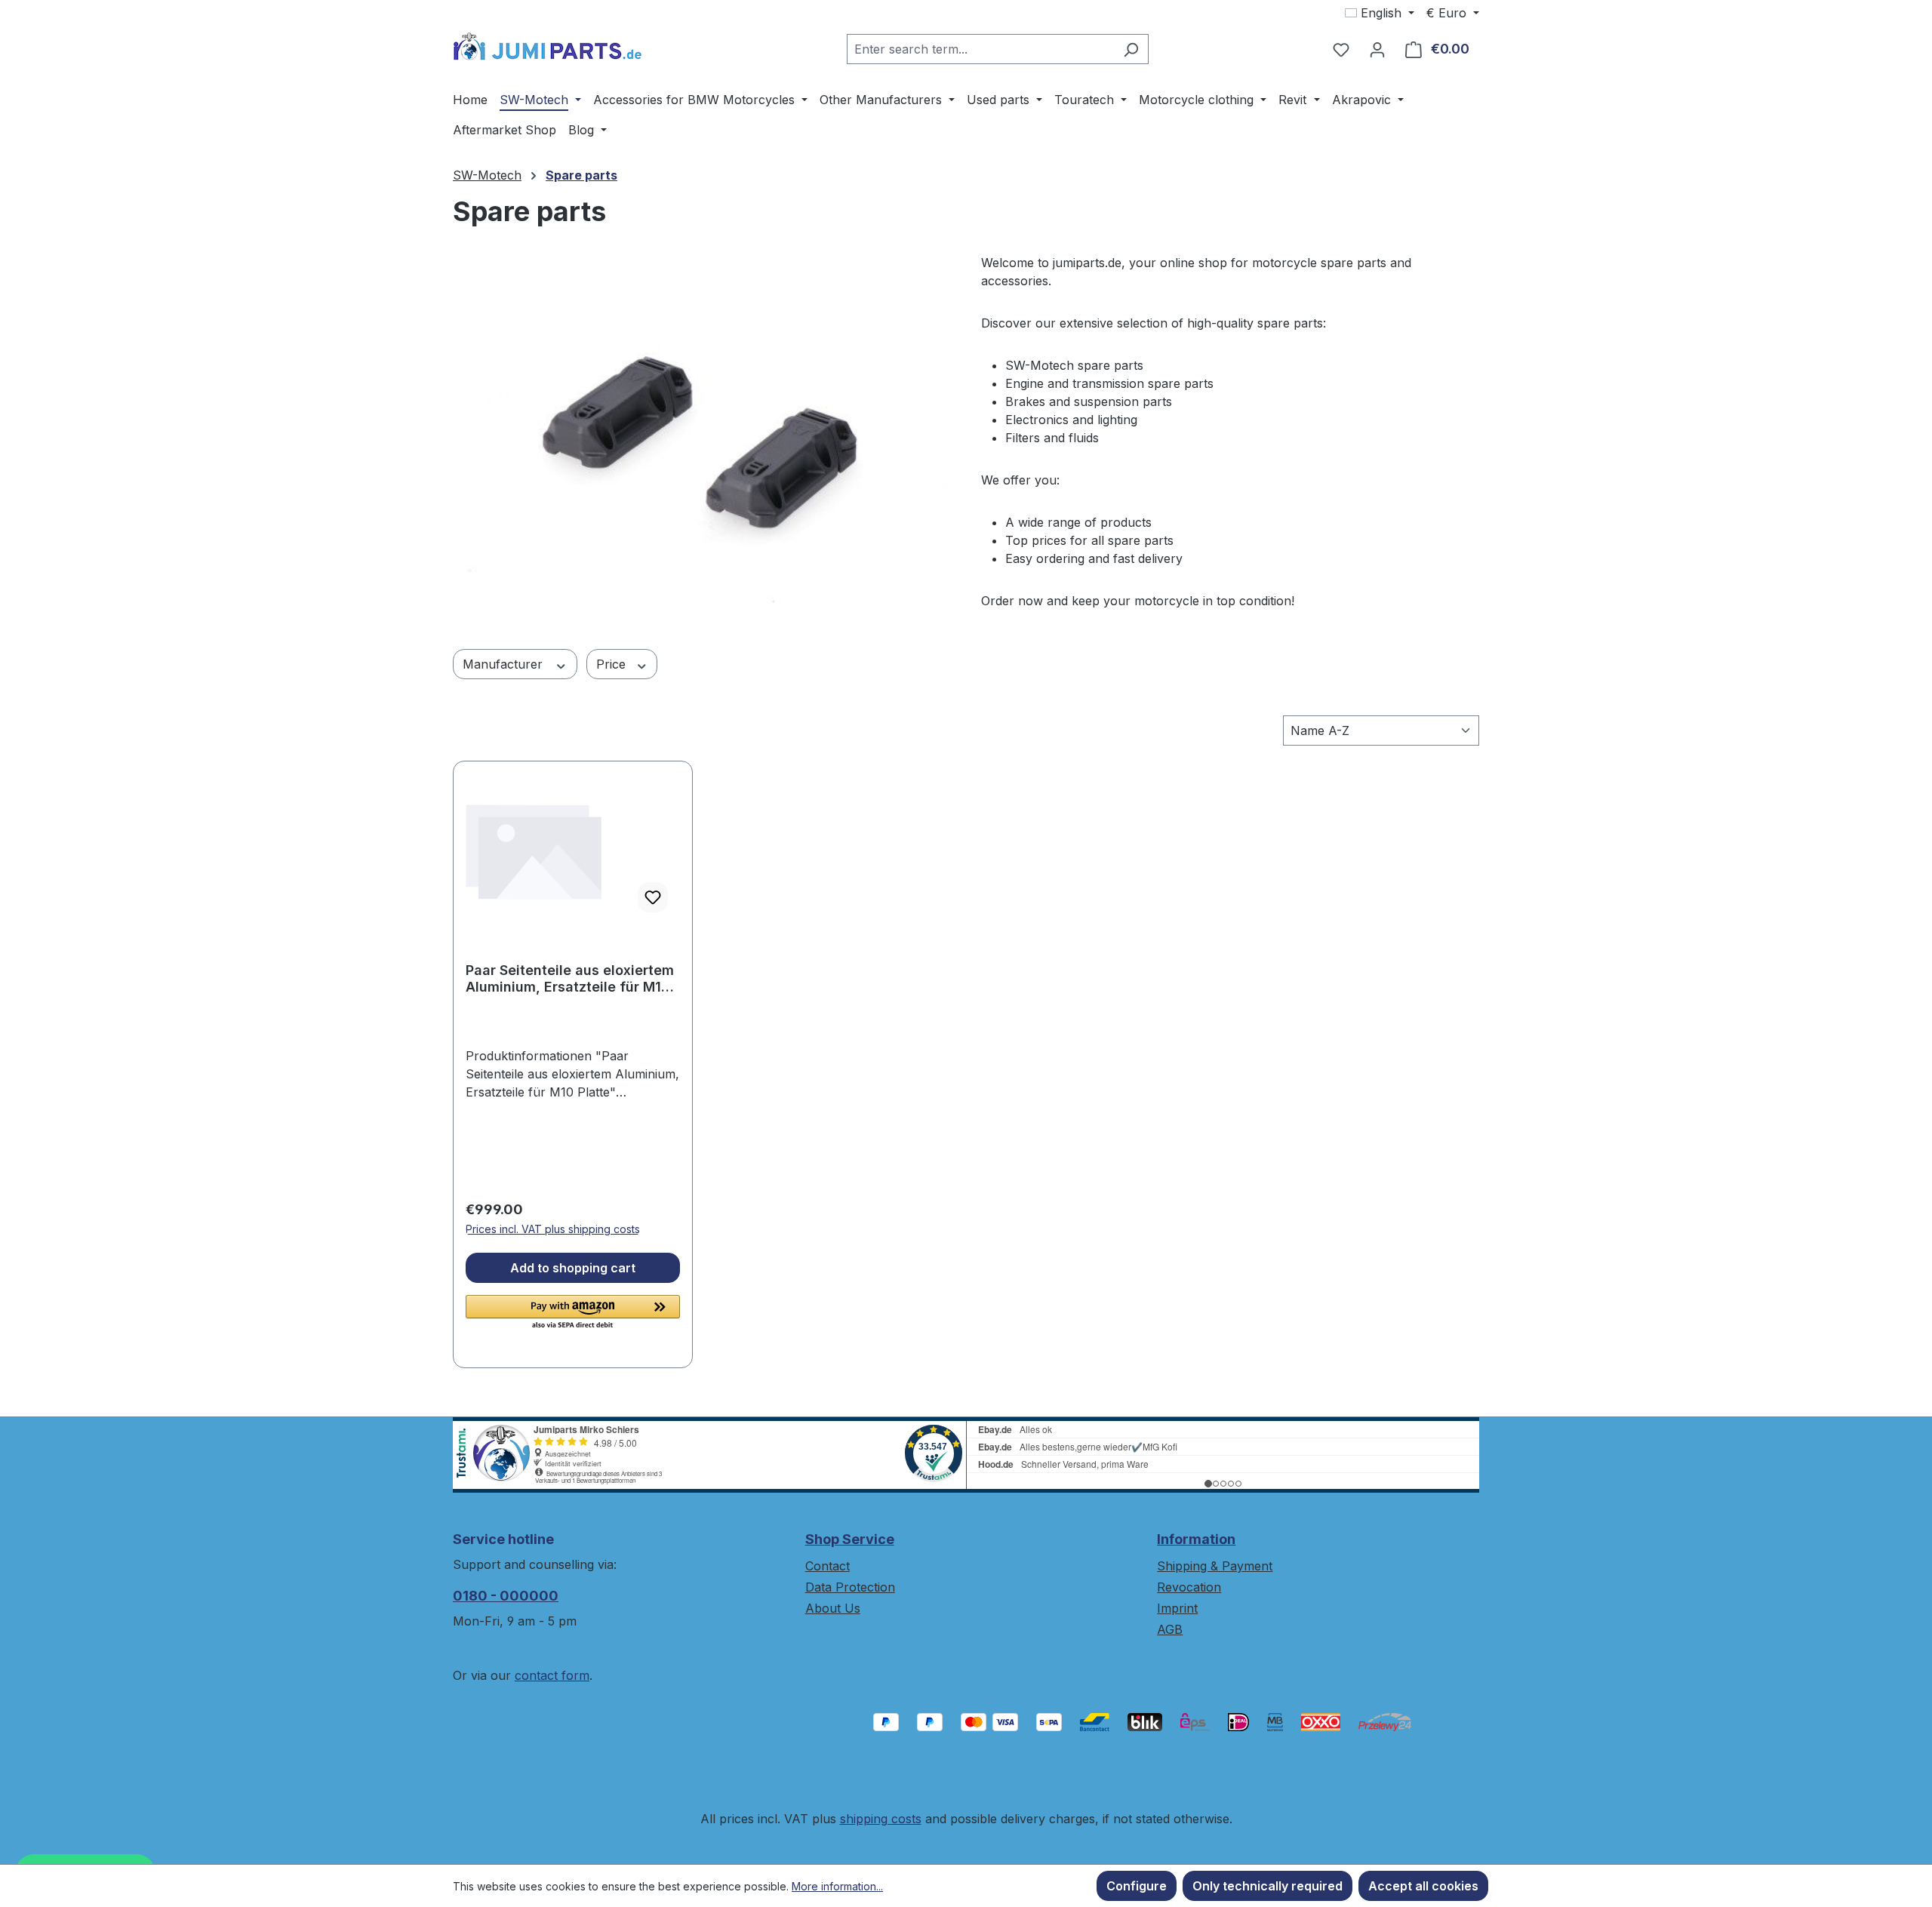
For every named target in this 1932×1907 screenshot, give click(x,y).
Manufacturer (505, 664)
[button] (573, 1313)
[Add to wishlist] (653, 897)
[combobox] (980, 49)
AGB (1170, 1629)
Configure (1137, 1886)
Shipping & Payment (1215, 1566)
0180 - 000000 (506, 1596)
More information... (837, 1886)
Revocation (1189, 1587)
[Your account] (1377, 49)
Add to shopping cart (573, 1268)
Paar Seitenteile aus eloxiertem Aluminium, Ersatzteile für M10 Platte (570, 979)
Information (1196, 1539)
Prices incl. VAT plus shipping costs (553, 1229)
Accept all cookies (1423, 1886)
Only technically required (1267, 1886)
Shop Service (850, 1539)
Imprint (1177, 1608)
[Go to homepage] (547, 46)
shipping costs (881, 1819)
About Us (833, 1608)
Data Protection (850, 1587)
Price (613, 664)
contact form (552, 1675)
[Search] (1131, 49)
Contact (828, 1566)
